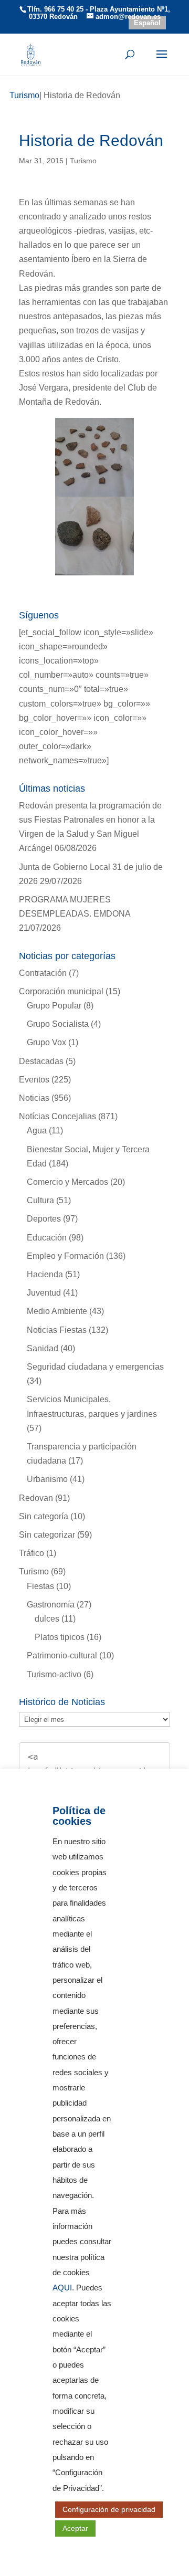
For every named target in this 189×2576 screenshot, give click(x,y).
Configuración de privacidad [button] (109, 2509)
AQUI (62, 2288)
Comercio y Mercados (67, 1182)
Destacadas (41, 1061)
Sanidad (43, 1348)
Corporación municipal (61, 991)
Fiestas (40, 1586)
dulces (47, 1619)
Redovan (36, 1498)
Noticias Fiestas (57, 1330)
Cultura (40, 1200)
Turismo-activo (54, 1674)
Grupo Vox (46, 1042)
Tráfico (31, 1553)
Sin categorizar (47, 1535)
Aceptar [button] (75, 2528)
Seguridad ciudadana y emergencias (95, 1367)
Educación (47, 1238)
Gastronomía (51, 1605)
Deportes (44, 1219)
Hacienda (45, 1274)
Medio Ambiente (57, 1311)
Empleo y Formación (65, 1256)
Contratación (43, 973)
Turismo (83, 161)
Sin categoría (44, 1516)
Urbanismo (47, 1479)
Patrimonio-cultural (62, 1655)
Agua (37, 1131)
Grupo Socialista (58, 1024)
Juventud (44, 1293)
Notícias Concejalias (57, 1116)
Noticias (34, 1098)
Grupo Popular (54, 1006)
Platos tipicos (60, 1637)
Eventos (34, 1080)
